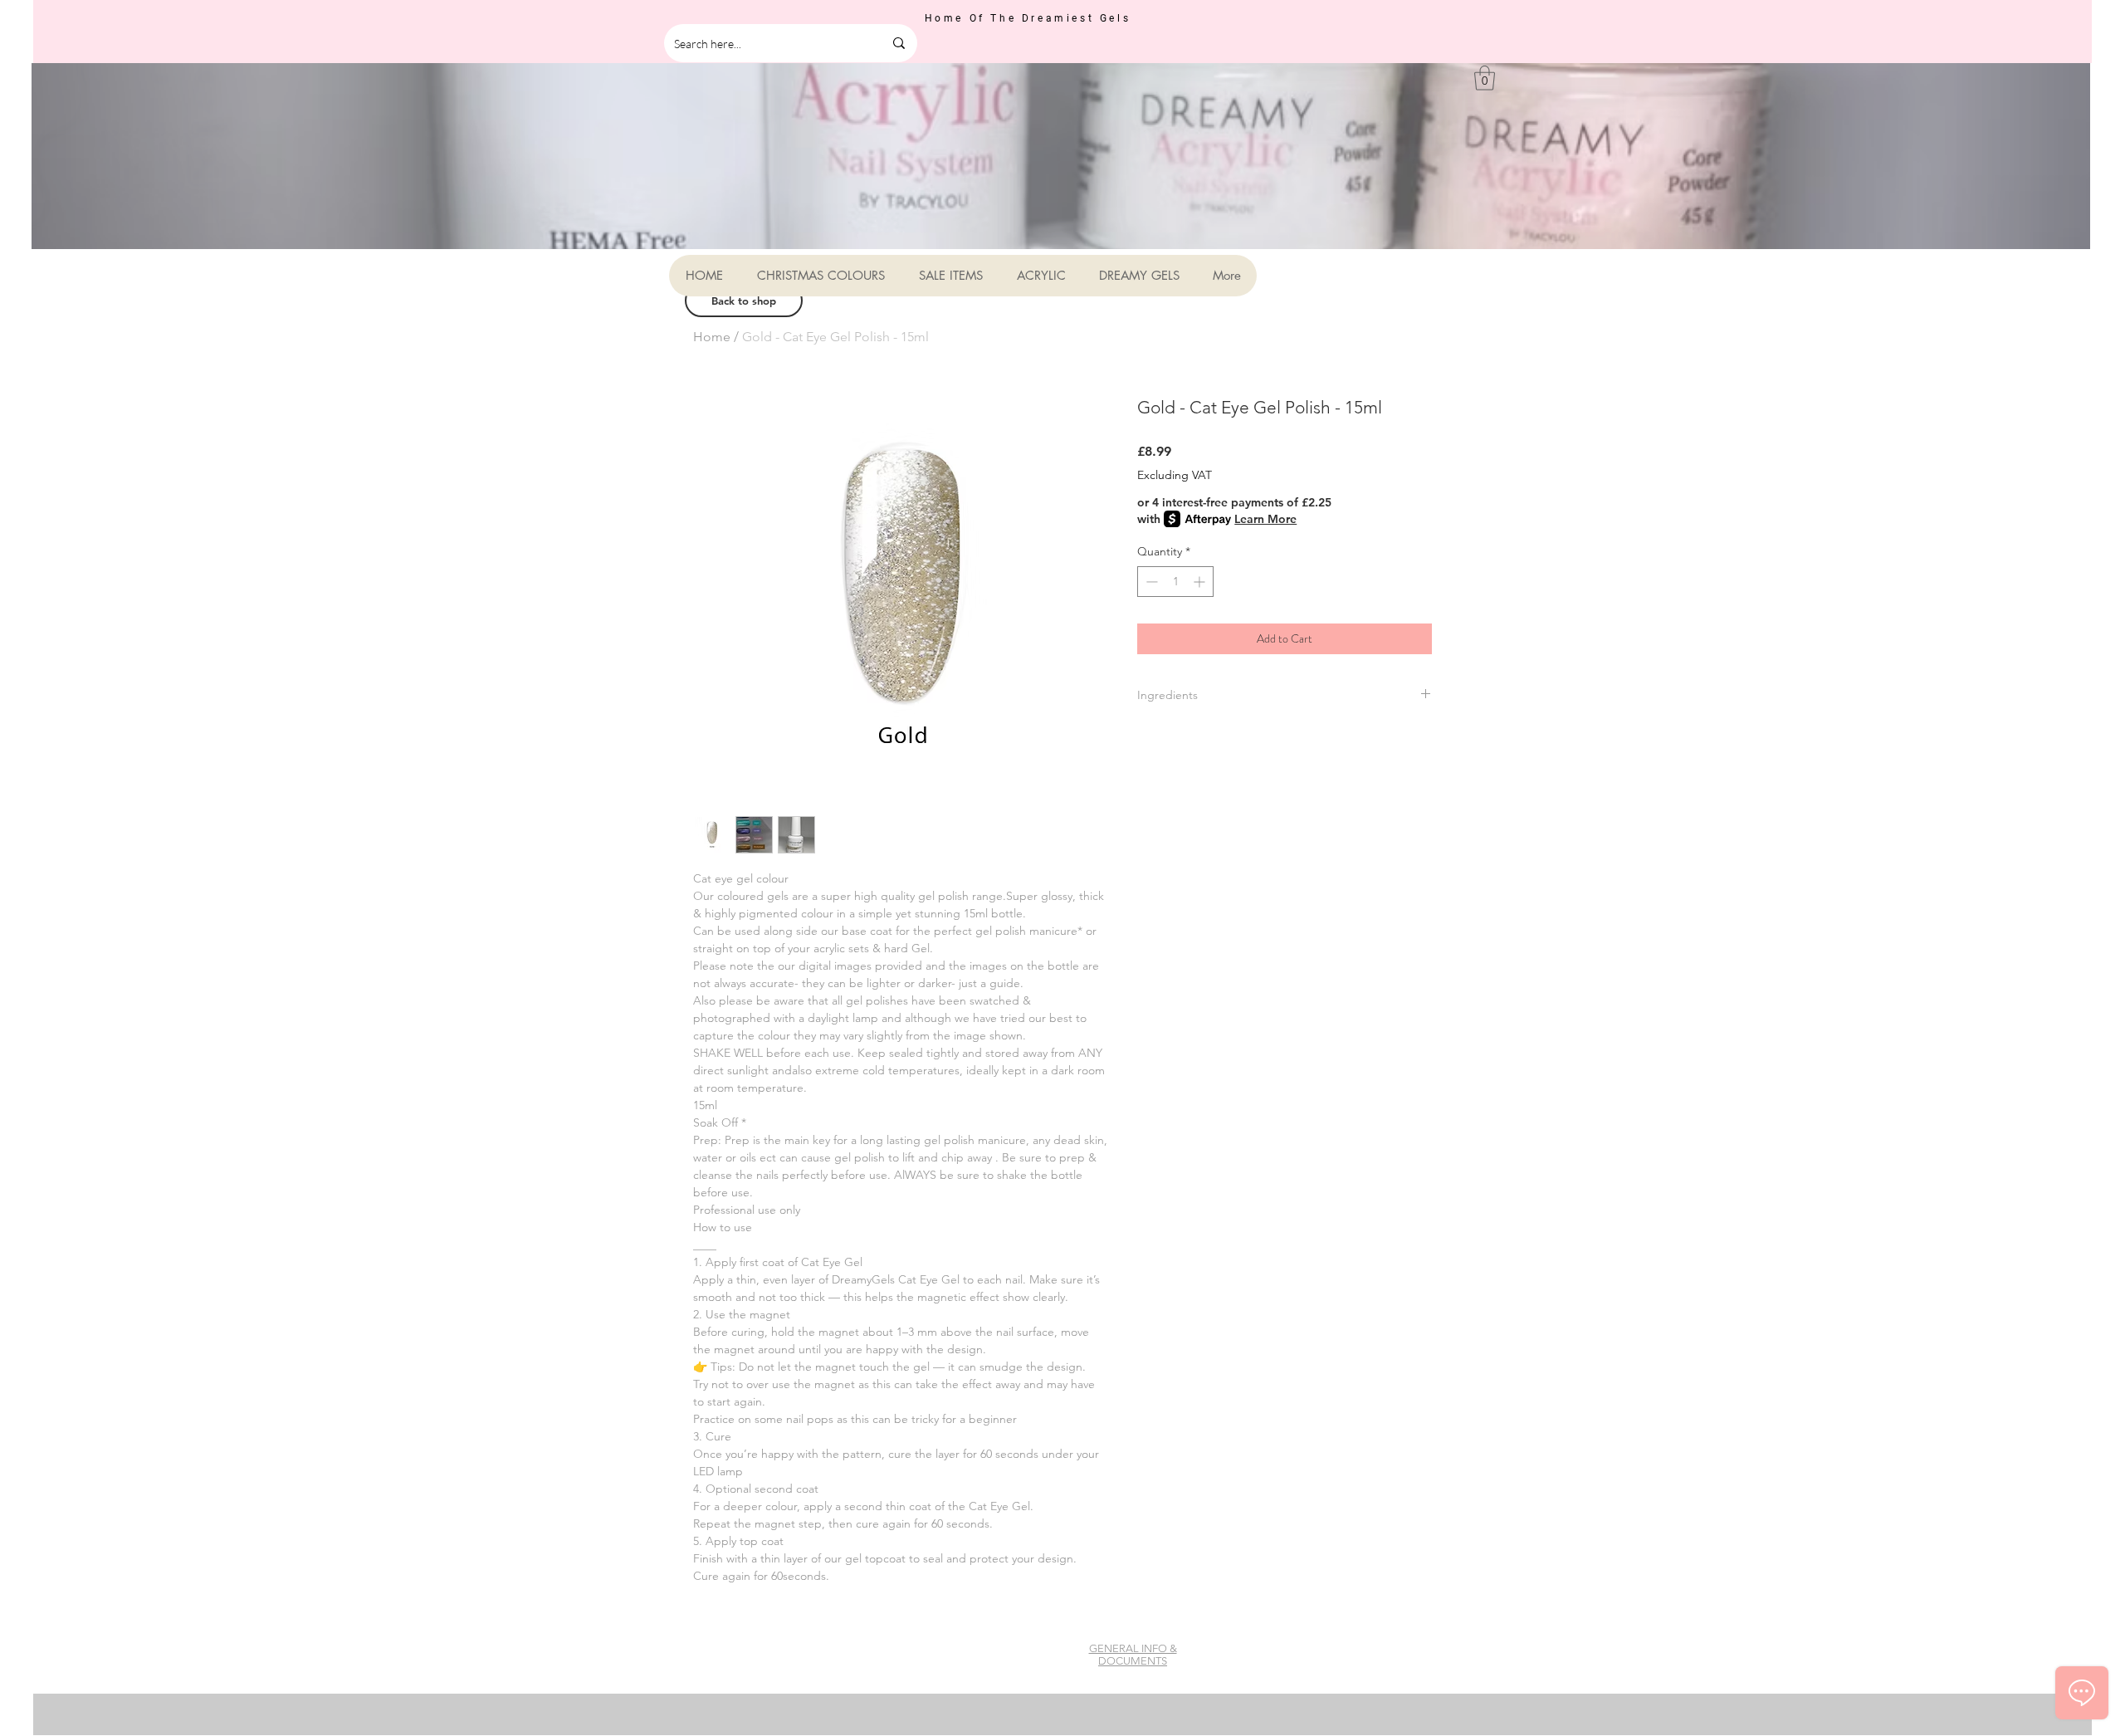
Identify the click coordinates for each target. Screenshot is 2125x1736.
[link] (1485, 78)
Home (712, 337)
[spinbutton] (1175, 582)
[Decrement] (1150, 582)
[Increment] (1201, 582)
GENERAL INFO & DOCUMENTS (1133, 1655)
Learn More (1265, 519)
